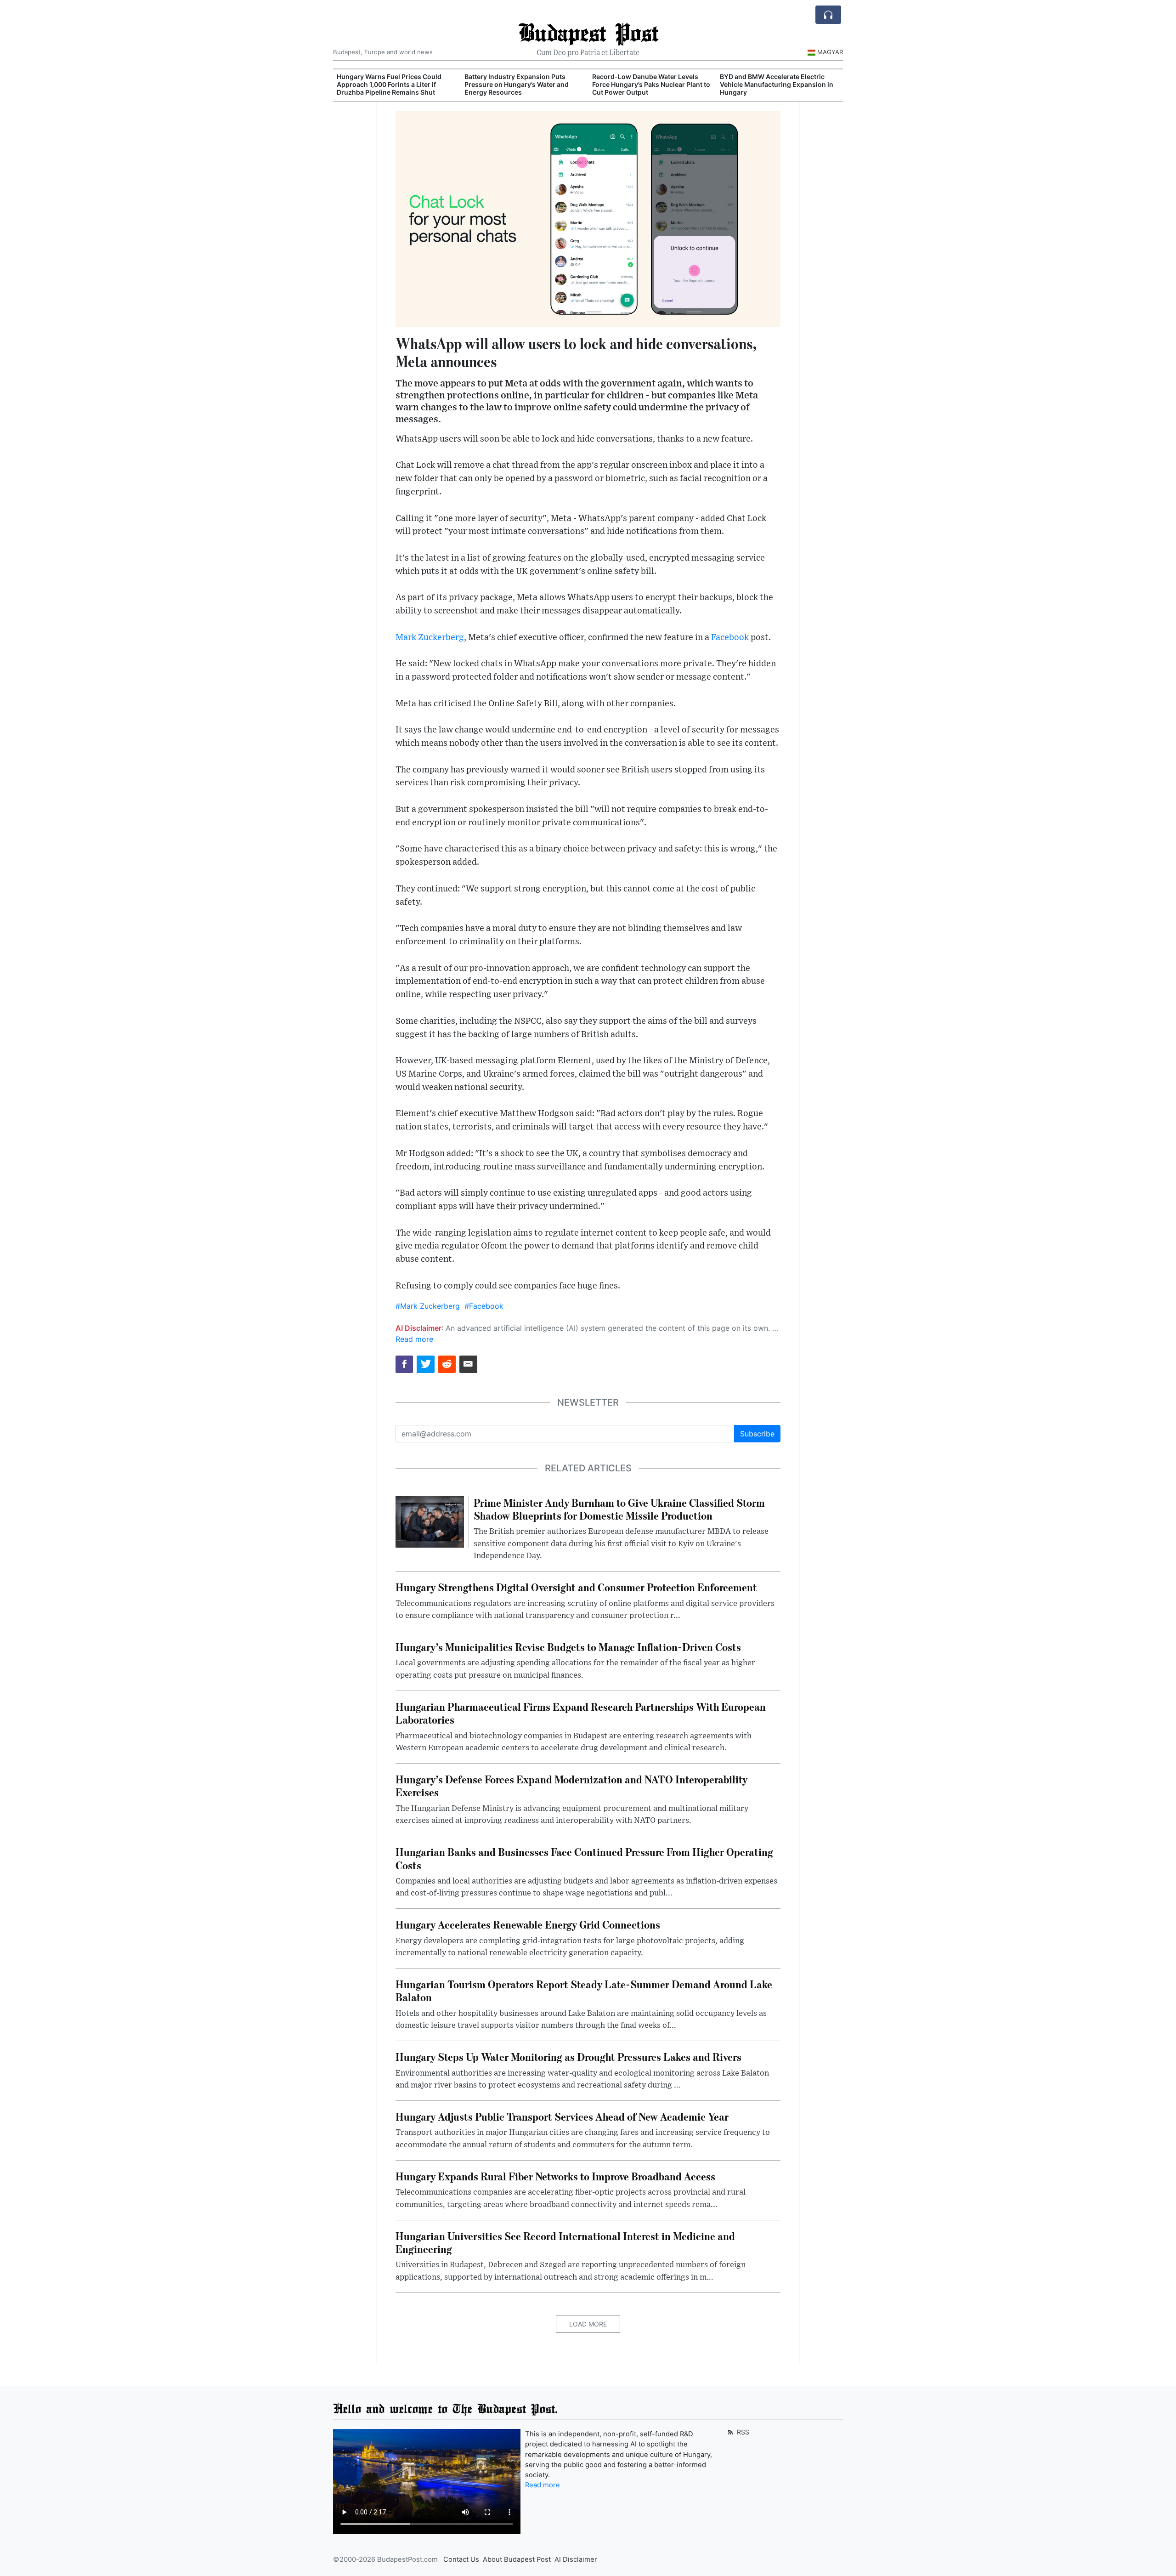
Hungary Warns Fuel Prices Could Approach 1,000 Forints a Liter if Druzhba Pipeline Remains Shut (389, 84)
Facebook (730, 638)
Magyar (830, 52)
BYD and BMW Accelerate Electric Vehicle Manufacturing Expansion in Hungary (777, 84)
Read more (414, 1339)
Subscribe (757, 1434)
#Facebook (484, 1306)
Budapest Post (588, 32)
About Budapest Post (517, 2559)
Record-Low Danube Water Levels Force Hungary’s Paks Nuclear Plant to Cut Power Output (651, 84)
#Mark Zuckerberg (428, 1306)
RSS (742, 2432)
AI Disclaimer (576, 2559)
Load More (588, 2324)
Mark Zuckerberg (430, 638)
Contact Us (461, 2559)
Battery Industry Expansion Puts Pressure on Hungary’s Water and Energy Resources (517, 84)
